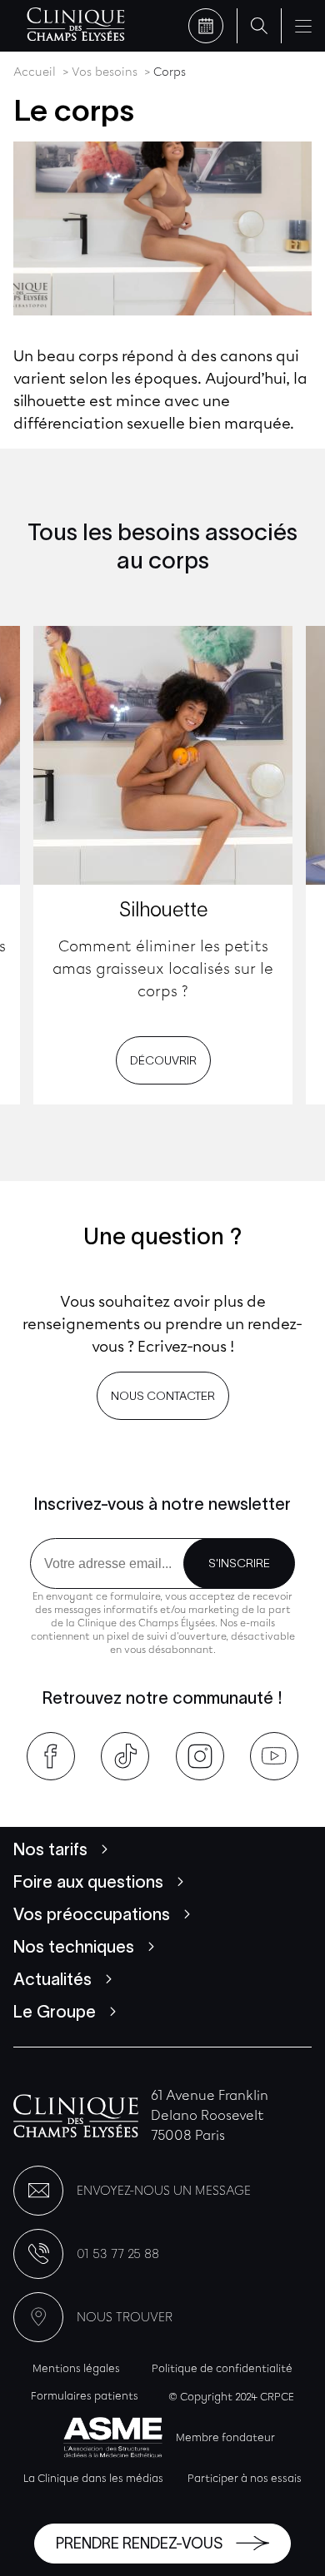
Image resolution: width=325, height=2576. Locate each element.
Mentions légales (76, 2368)
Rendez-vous (206, 26)
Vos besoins (105, 72)
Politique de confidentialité (222, 2368)
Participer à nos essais (245, 2478)
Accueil (35, 72)
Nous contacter (163, 1396)
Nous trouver (125, 2317)
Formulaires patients (85, 2396)
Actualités (52, 1979)
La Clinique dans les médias (93, 2478)
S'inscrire (239, 1563)
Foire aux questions (88, 1882)
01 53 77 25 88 (118, 2254)
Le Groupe (55, 2012)
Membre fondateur (225, 2437)
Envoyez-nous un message (164, 2191)
